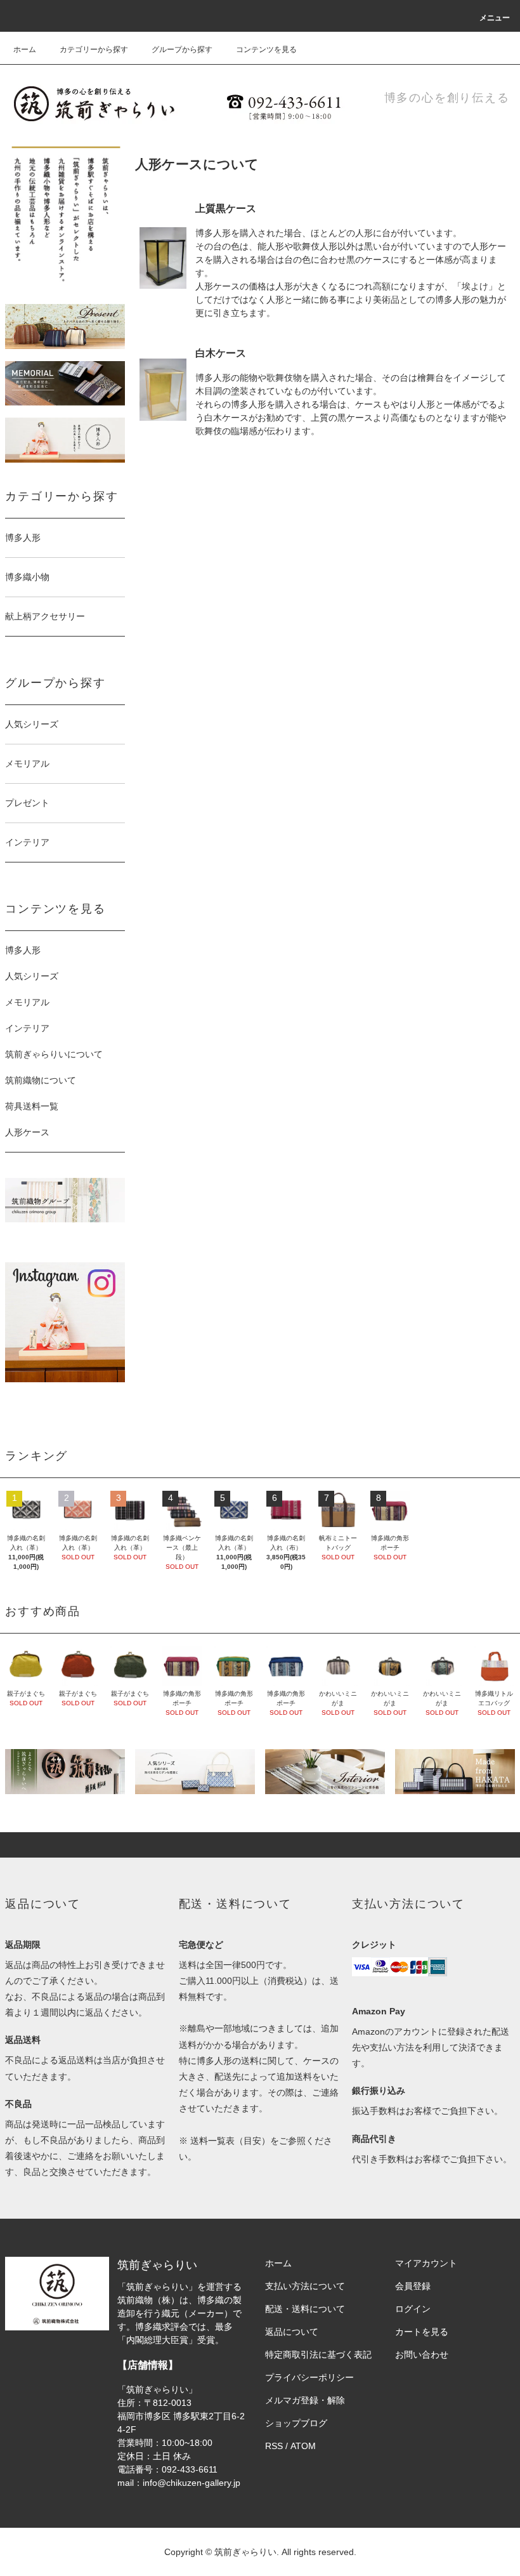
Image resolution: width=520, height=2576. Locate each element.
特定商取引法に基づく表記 (318, 2355)
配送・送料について (305, 2309)
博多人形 (23, 950)
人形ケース (27, 1132)
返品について (292, 2332)
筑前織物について (41, 1080)
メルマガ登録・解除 (305, 2400)
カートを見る (422, 2332)
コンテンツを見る (266, 50)
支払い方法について (305, 2286)
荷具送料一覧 (32, 1106)
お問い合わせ (422, 2355)
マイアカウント (426, 2263)
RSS (274, 2446)
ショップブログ (296, 2423)
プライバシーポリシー (309, 2377)
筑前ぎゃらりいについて (54, 1054)
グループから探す (182, 50)
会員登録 (413, 2286)
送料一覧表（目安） (230, 2141)
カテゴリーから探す (94, 50)
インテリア (27, 1028)
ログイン (413, 2309)
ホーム (25, 50)
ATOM (303, 2446)
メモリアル (27, 1002)
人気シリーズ (32, 976)
